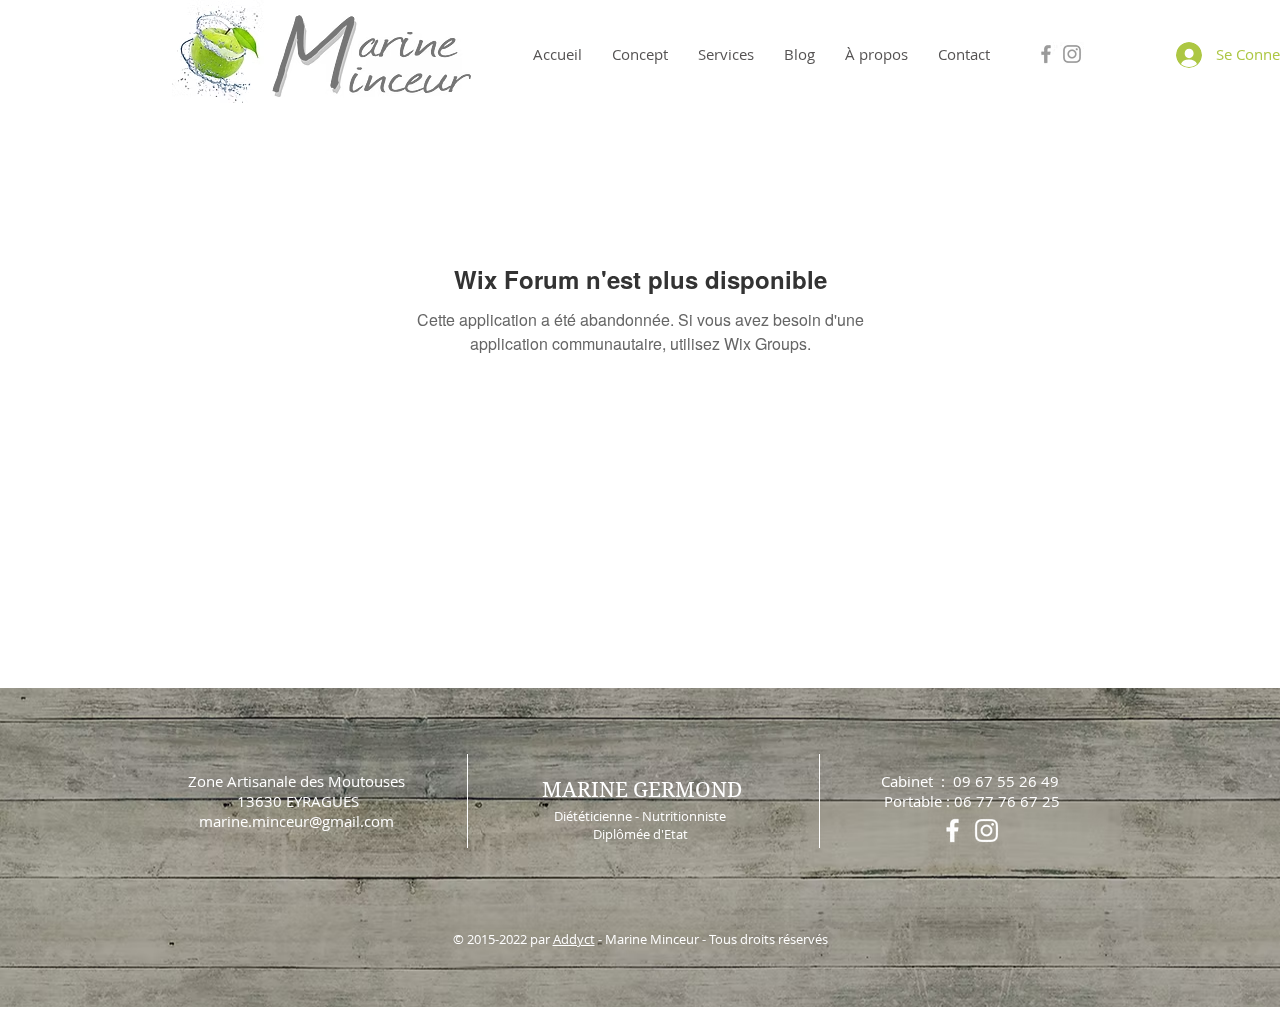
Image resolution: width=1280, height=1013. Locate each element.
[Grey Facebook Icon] (1046, 54)
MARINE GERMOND (642, 790)
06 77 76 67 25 (1007, 801)
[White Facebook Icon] (952, 830)
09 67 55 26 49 (1006, 781)
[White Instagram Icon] (986, 830)
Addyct (574, 939)
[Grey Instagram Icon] (1072, 54)
